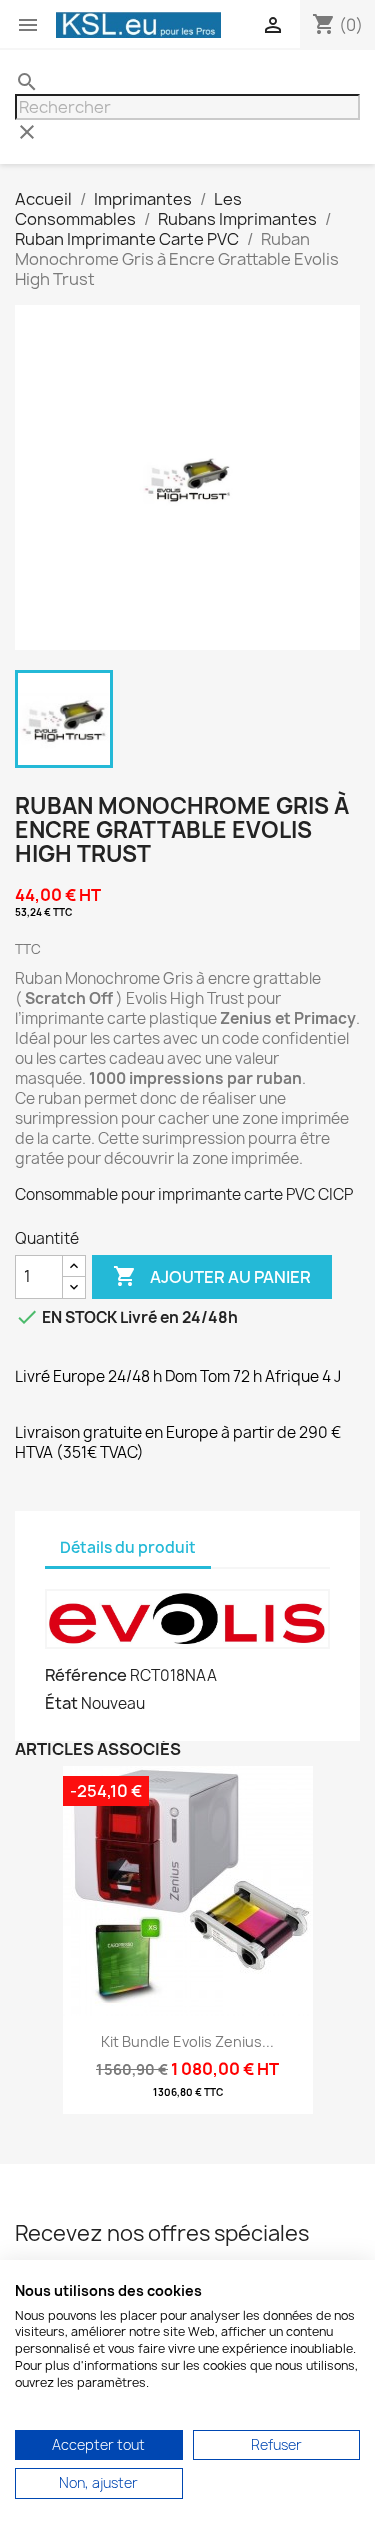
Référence (86, 1675)
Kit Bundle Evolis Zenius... (187, 2041)
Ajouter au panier (212, 1276)
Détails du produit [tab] (128, 1547)
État (61, 1703)
